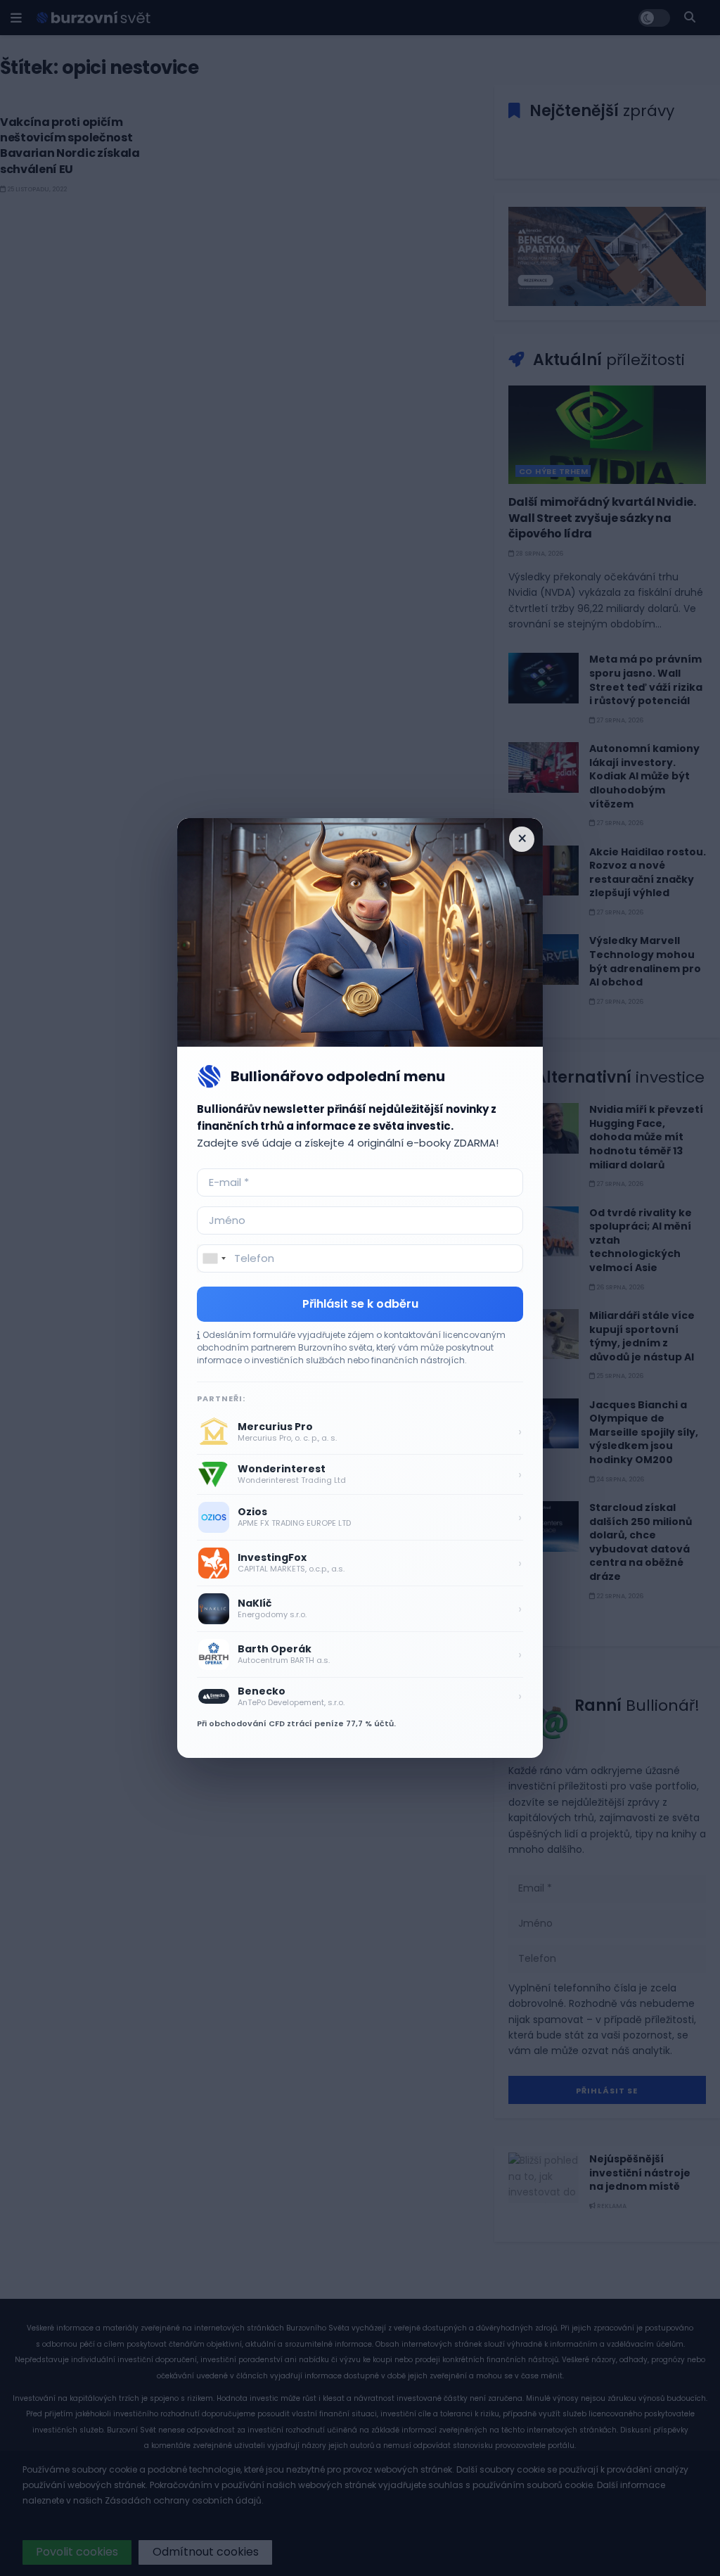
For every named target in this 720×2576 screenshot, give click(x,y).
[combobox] (214, 1258)
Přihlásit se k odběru (360, 1304)
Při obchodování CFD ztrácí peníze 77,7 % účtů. (296, 1723)
